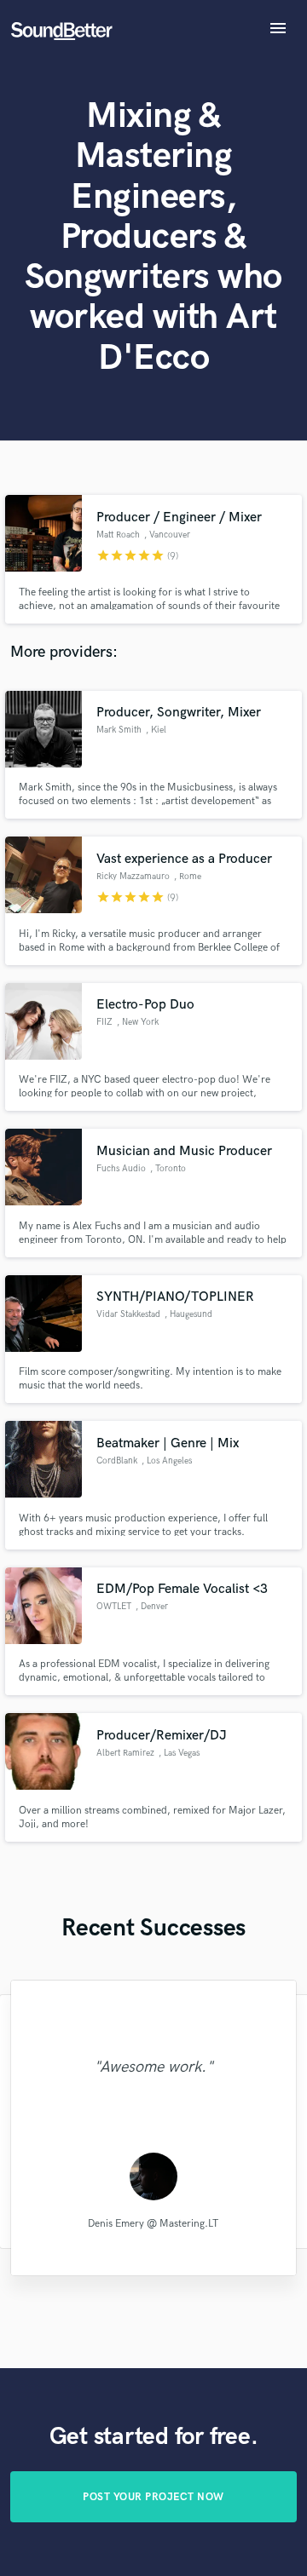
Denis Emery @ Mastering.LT (153, 2224)
